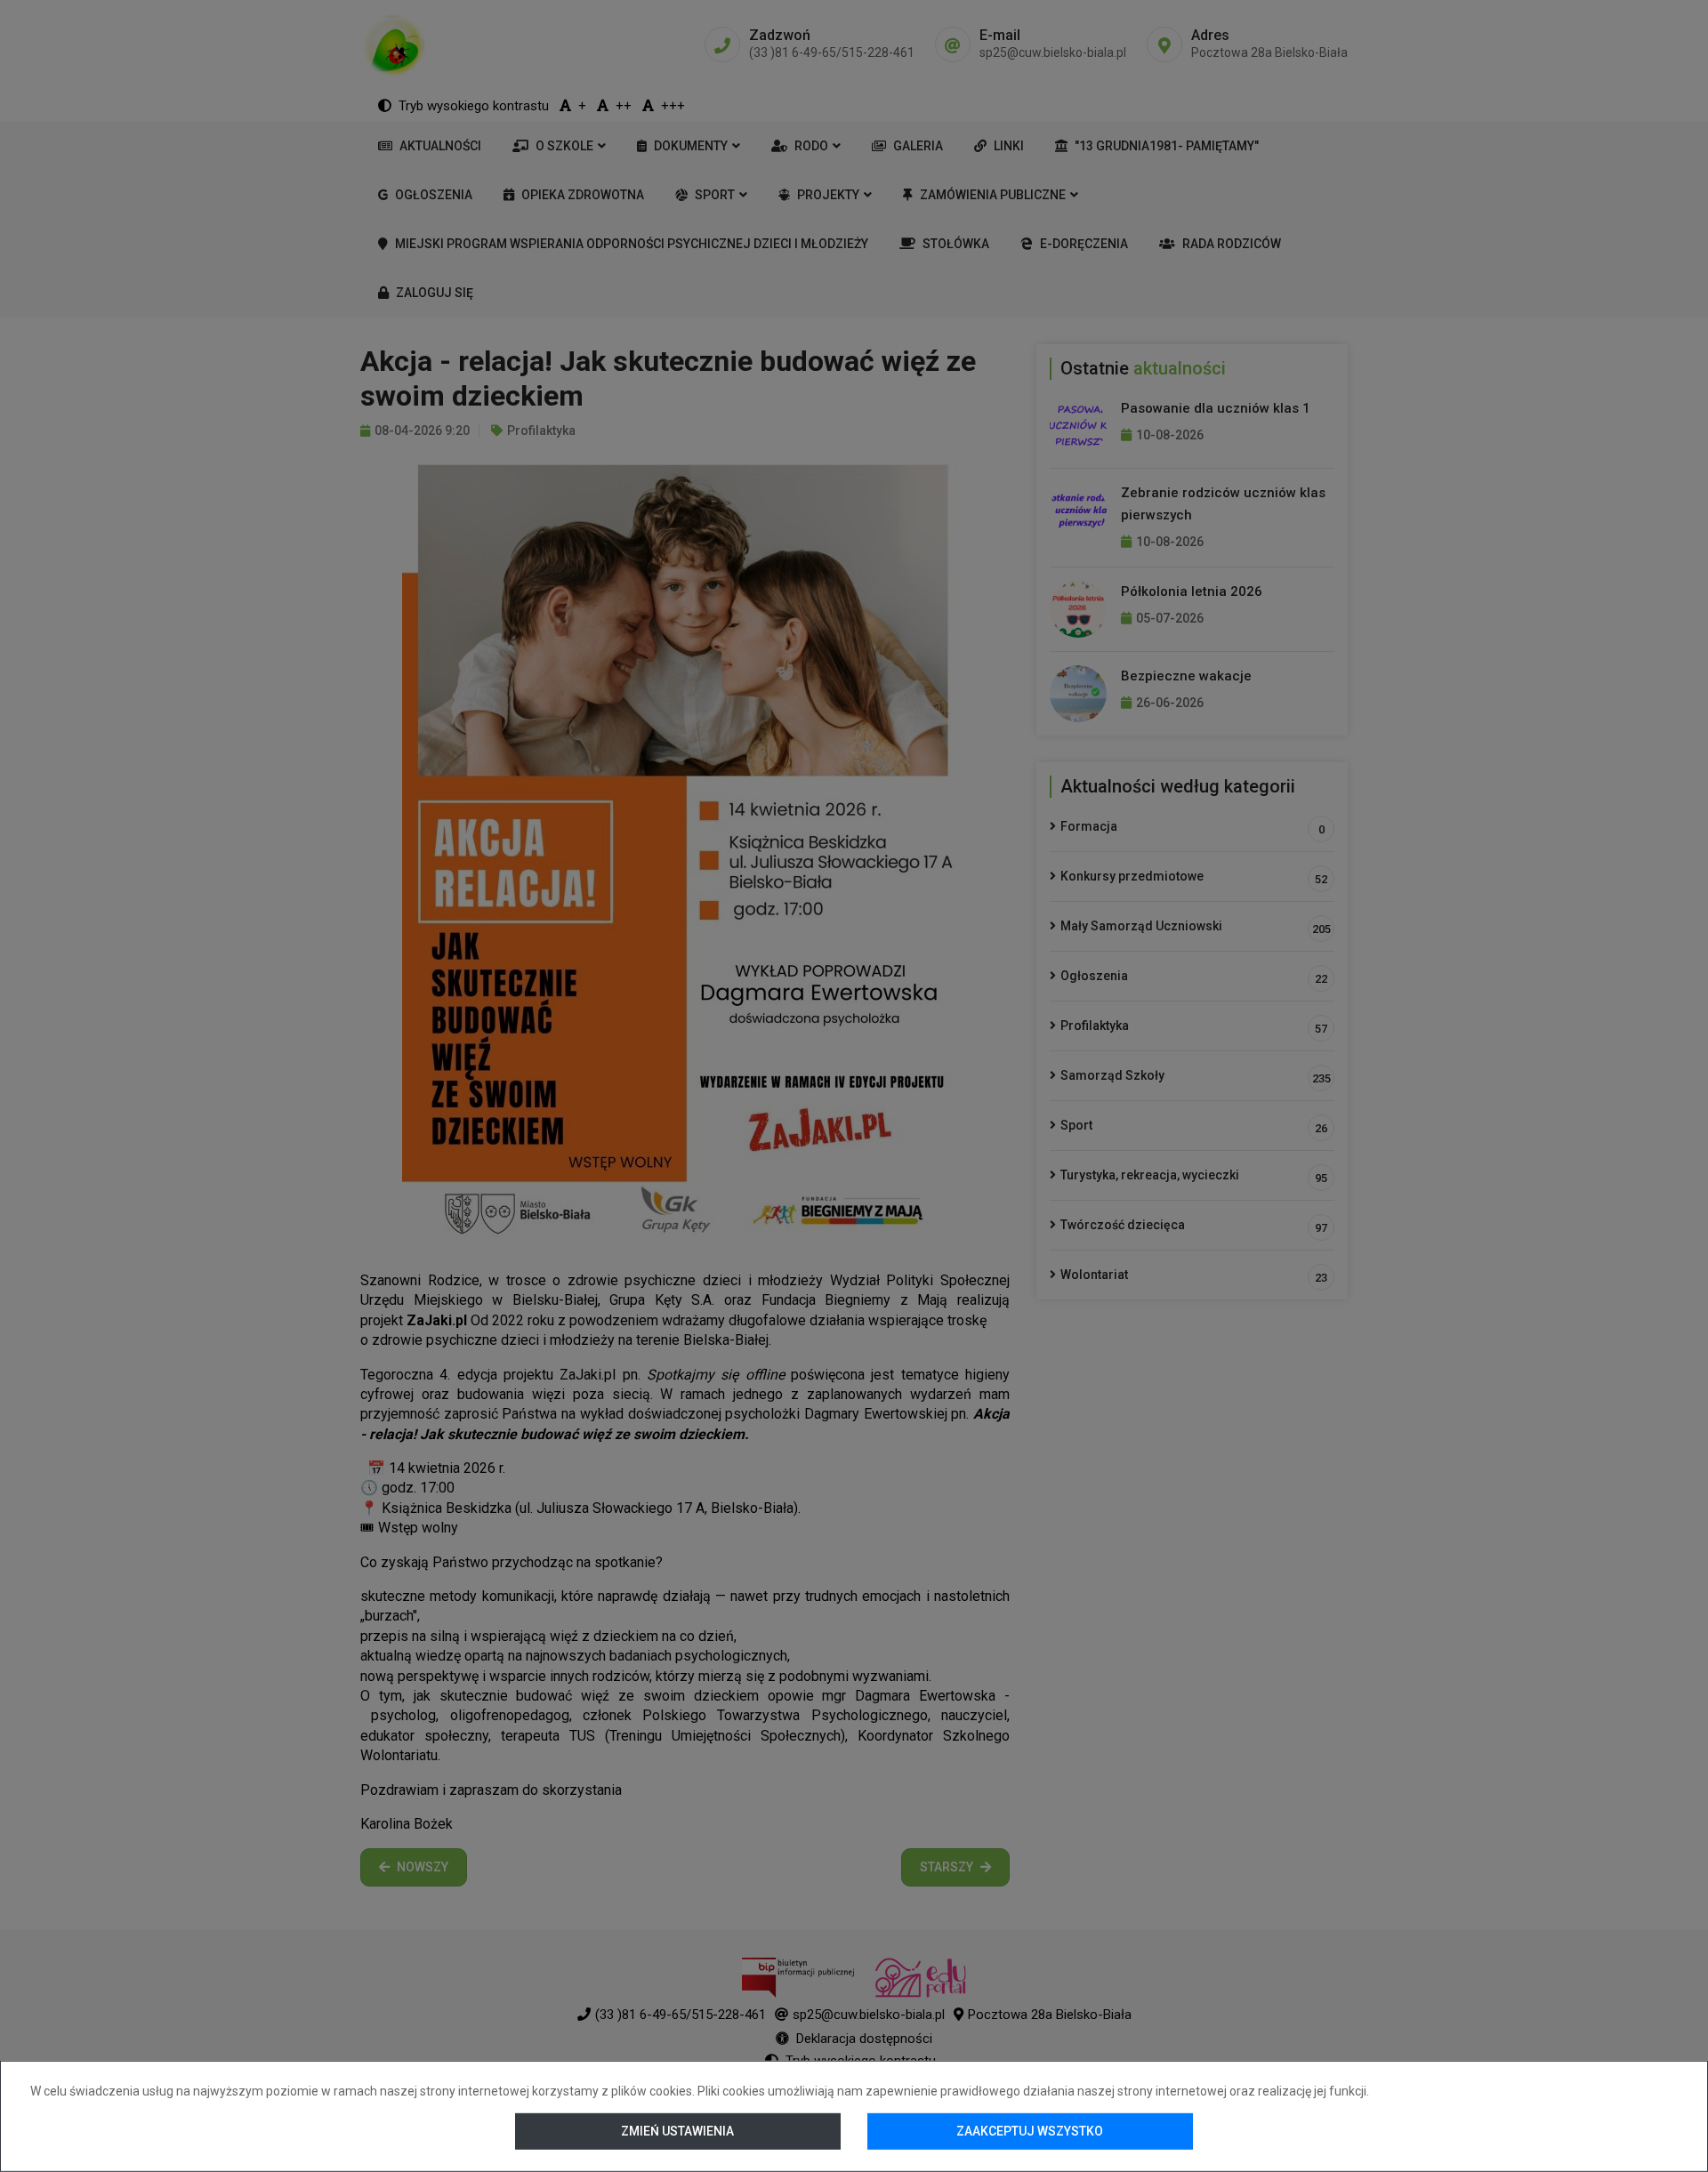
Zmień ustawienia (678, 2131)
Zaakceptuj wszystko (1030, 2131)
